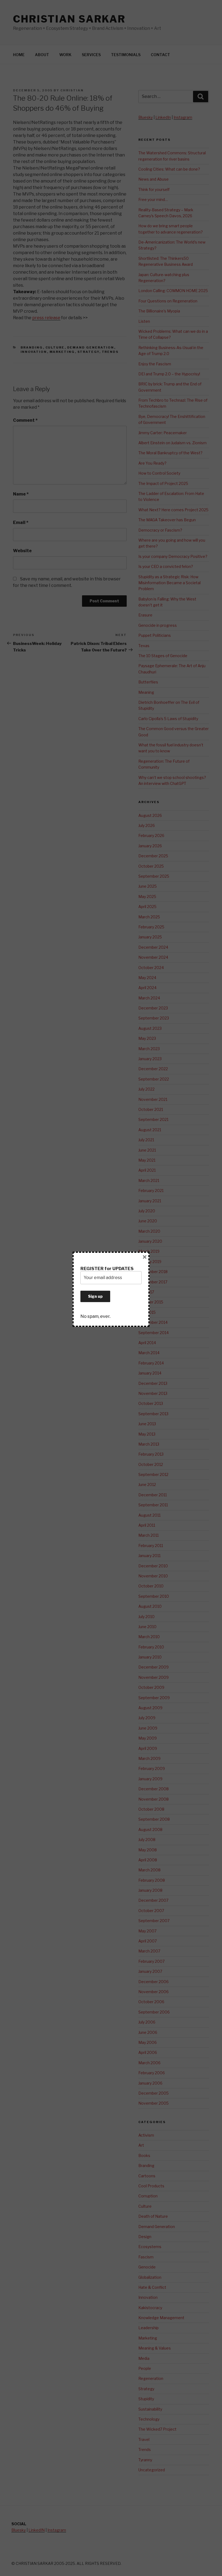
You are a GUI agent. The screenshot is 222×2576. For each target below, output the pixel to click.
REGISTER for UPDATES (107, 1269)
